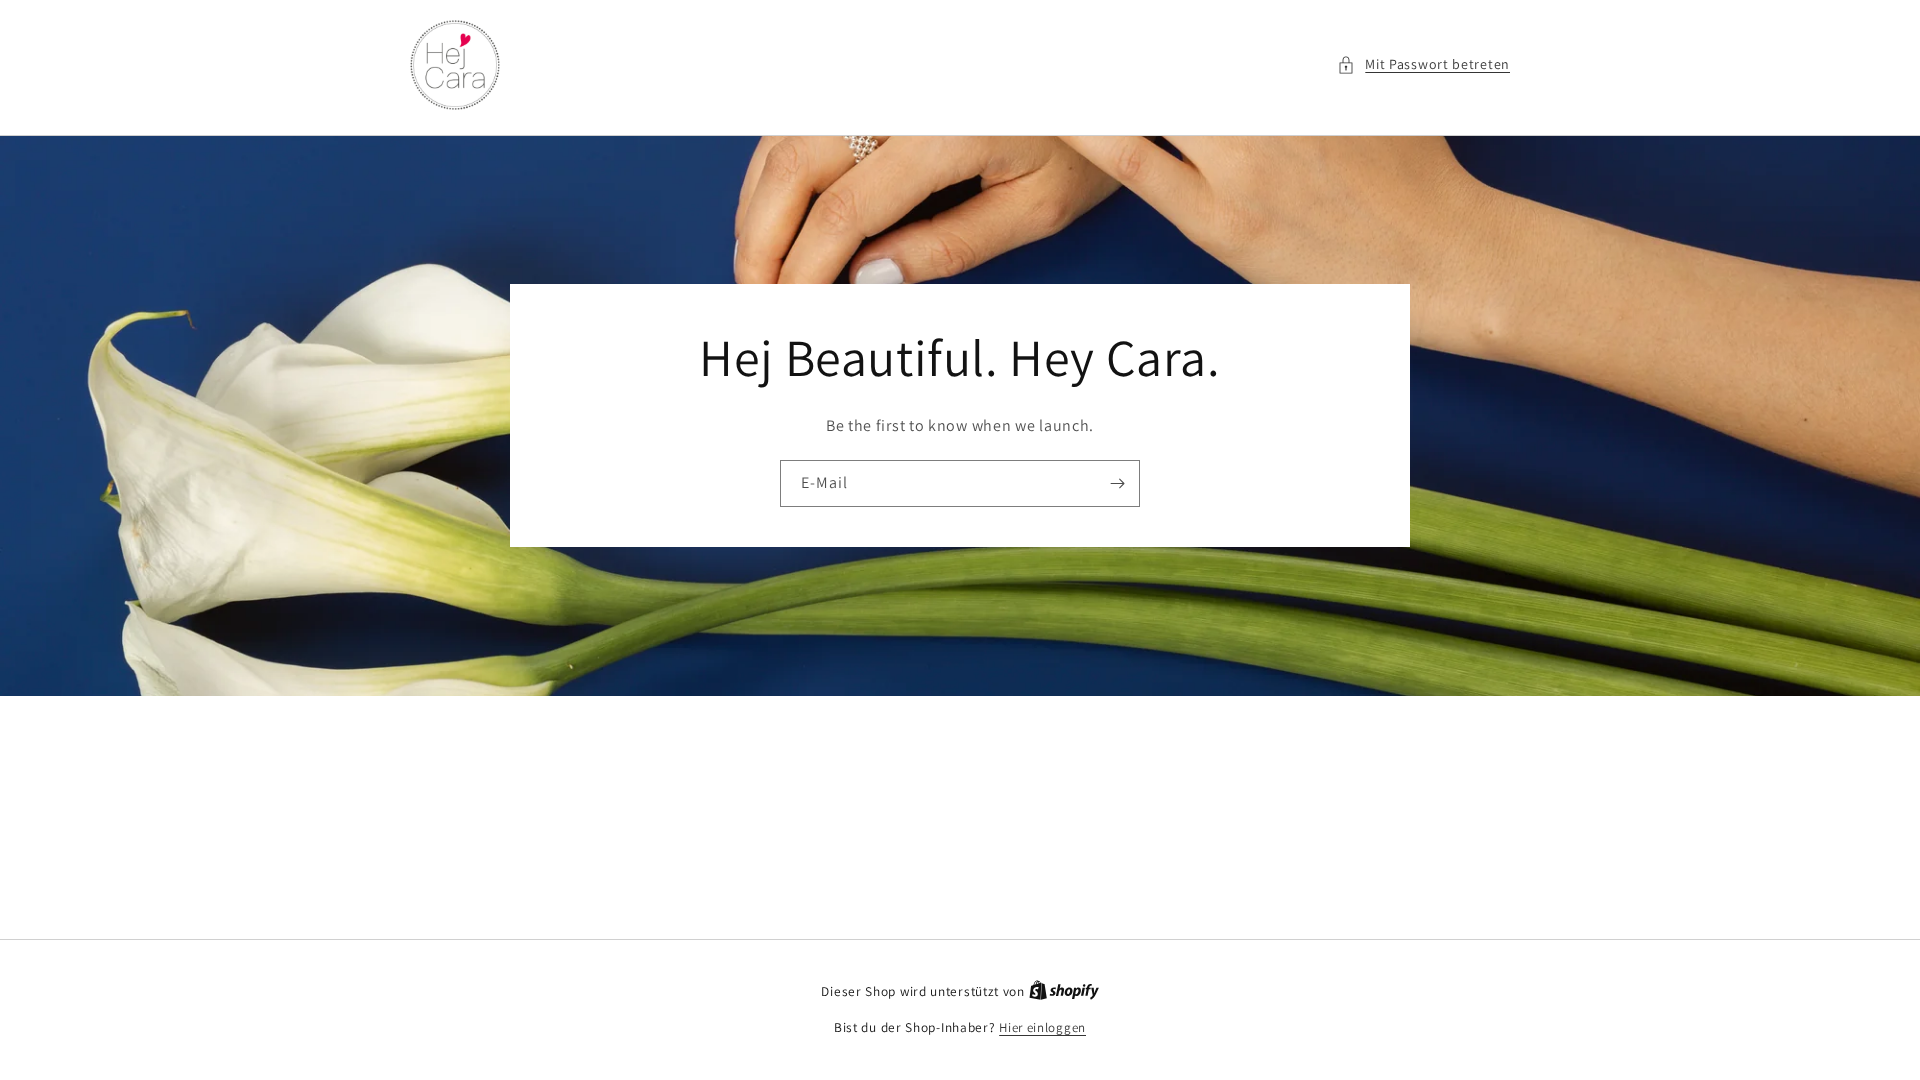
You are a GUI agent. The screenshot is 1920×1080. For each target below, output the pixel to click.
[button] (1423, 64)
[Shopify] (1064, 991)
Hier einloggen (1042, 1027)
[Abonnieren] (1117, 484)
